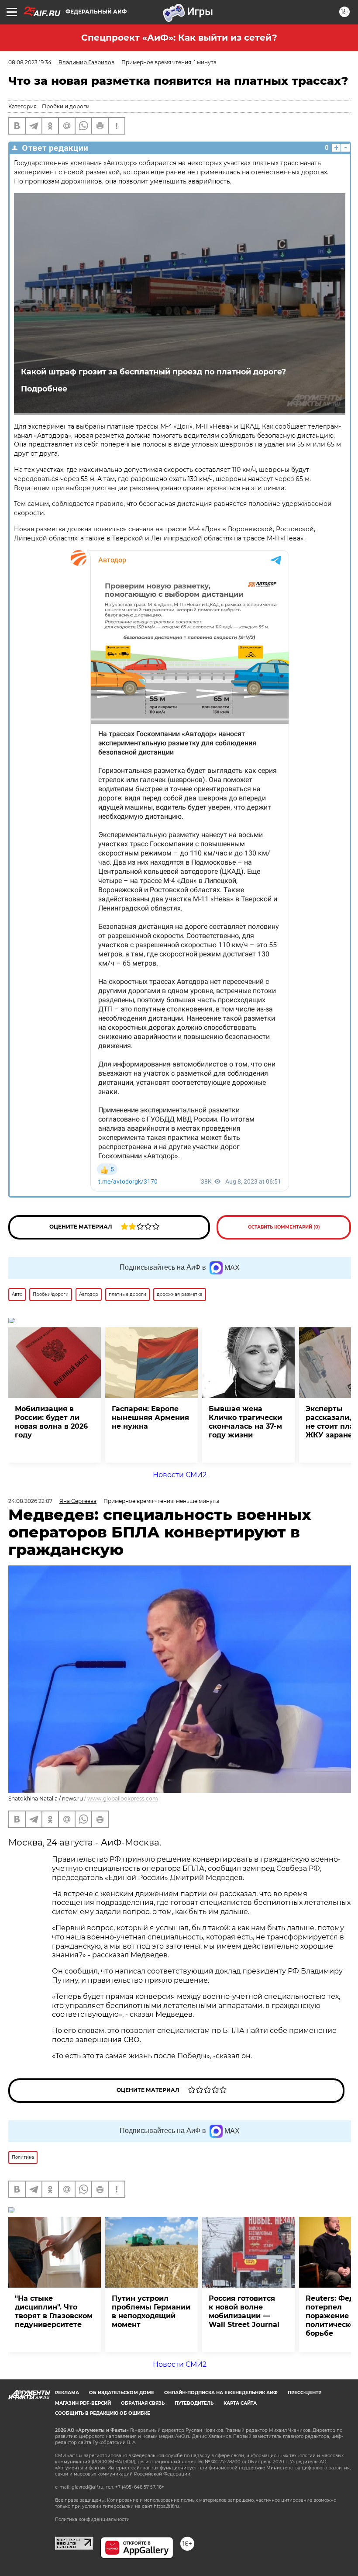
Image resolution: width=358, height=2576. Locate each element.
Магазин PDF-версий (83, 2403)
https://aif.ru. (167, 2506)
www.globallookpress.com (123, 1799)
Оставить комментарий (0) (284, 1227)
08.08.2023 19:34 (30, 62)
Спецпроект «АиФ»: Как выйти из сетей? (179, 38)
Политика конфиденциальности (92, 2519)
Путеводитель (194, 2403)
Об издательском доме (122, 2393)
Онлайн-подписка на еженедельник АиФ (221, 2393)
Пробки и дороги (66, 106)
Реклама (67, 2393)
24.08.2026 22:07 (30, 1501)
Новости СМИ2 (180, 1475)
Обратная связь (143, 2403)
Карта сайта (240, 2403)
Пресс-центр (305, 2393)
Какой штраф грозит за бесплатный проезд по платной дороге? (153, 372)
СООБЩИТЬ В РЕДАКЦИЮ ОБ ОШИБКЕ (103, 2413)
